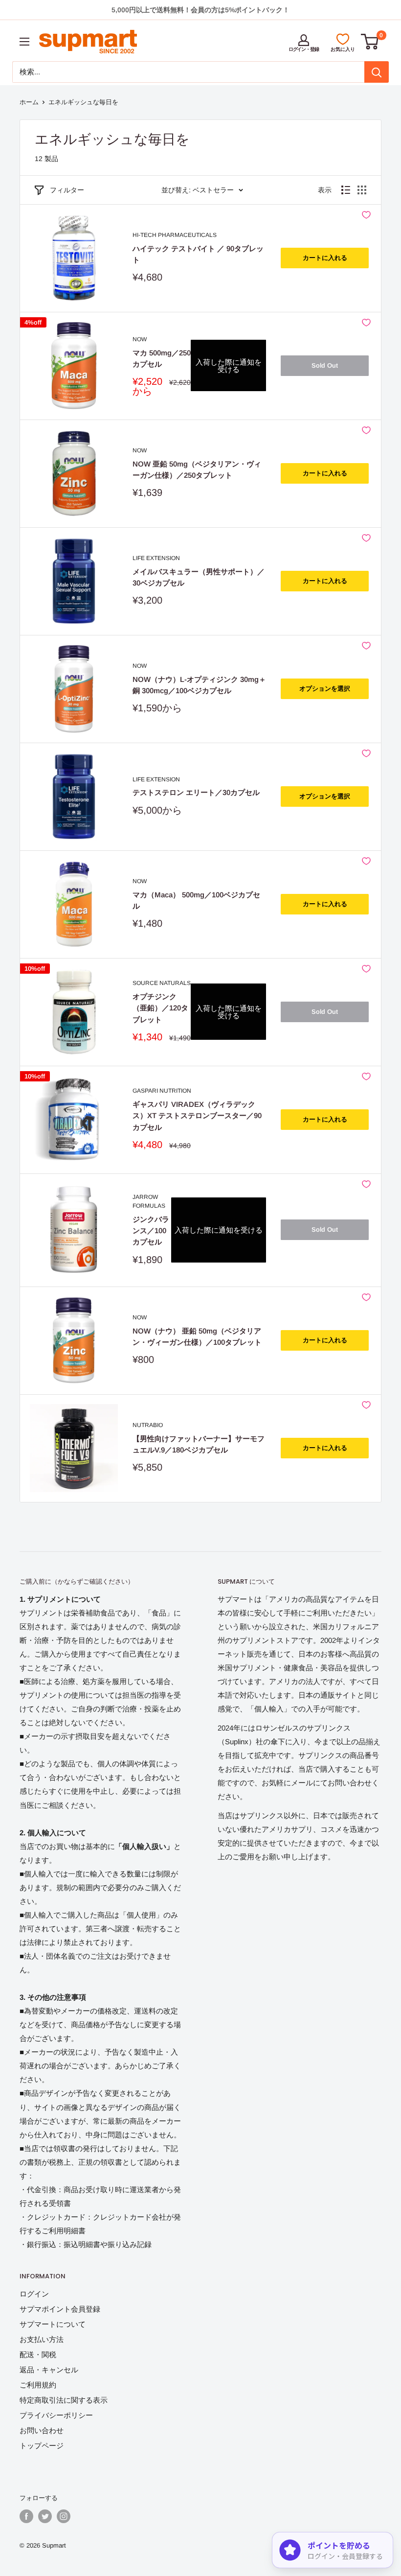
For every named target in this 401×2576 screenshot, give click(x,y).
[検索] (377, 72)
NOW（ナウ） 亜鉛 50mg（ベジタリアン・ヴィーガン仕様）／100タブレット (197, 1336)
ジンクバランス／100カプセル (151, 1231)
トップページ (42, 2446)
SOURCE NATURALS (162, 983)
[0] (370, 42)
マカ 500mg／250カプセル (162, 358)
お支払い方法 (42, 2339)
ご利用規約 (38, 2385)
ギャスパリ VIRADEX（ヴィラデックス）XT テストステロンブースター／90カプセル (197, 1116)
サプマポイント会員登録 (60, 2309)
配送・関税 (38, 2354)
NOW (140, 339)
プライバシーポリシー (56, 2415)
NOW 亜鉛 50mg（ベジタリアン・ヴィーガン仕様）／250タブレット (197, 469)
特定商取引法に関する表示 (64, 2400)
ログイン (34, 2294)
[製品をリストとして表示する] (346, 190)
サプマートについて (53, 2324)
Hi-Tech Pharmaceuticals (175, 235)
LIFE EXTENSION (156, 558)
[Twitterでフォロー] (45, 2516)
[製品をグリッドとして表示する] (362, 190)
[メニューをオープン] (24, 42)
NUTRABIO (148, 1425)
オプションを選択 (325, 689)
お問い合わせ (42, 2430)
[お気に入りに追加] (366, 215)
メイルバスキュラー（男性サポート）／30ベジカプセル (199, 577)
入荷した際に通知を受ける (229, 366)
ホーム (29, 102)
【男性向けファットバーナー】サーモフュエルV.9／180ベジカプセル (199, 1444)
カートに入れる (325, 258)
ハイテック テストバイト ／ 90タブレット (198, 254)
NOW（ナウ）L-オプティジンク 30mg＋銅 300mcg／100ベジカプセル (199, 685)
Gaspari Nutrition (162, 1091)
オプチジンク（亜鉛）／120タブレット (160, 1008)
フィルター (67, 190)
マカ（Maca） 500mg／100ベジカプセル (196, 900)
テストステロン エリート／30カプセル (196, 792)
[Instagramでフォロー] (64, 2516)
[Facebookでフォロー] (26, 2516)
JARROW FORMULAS (149, 1202)
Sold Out (325, 365)
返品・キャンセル (49, 2370)
